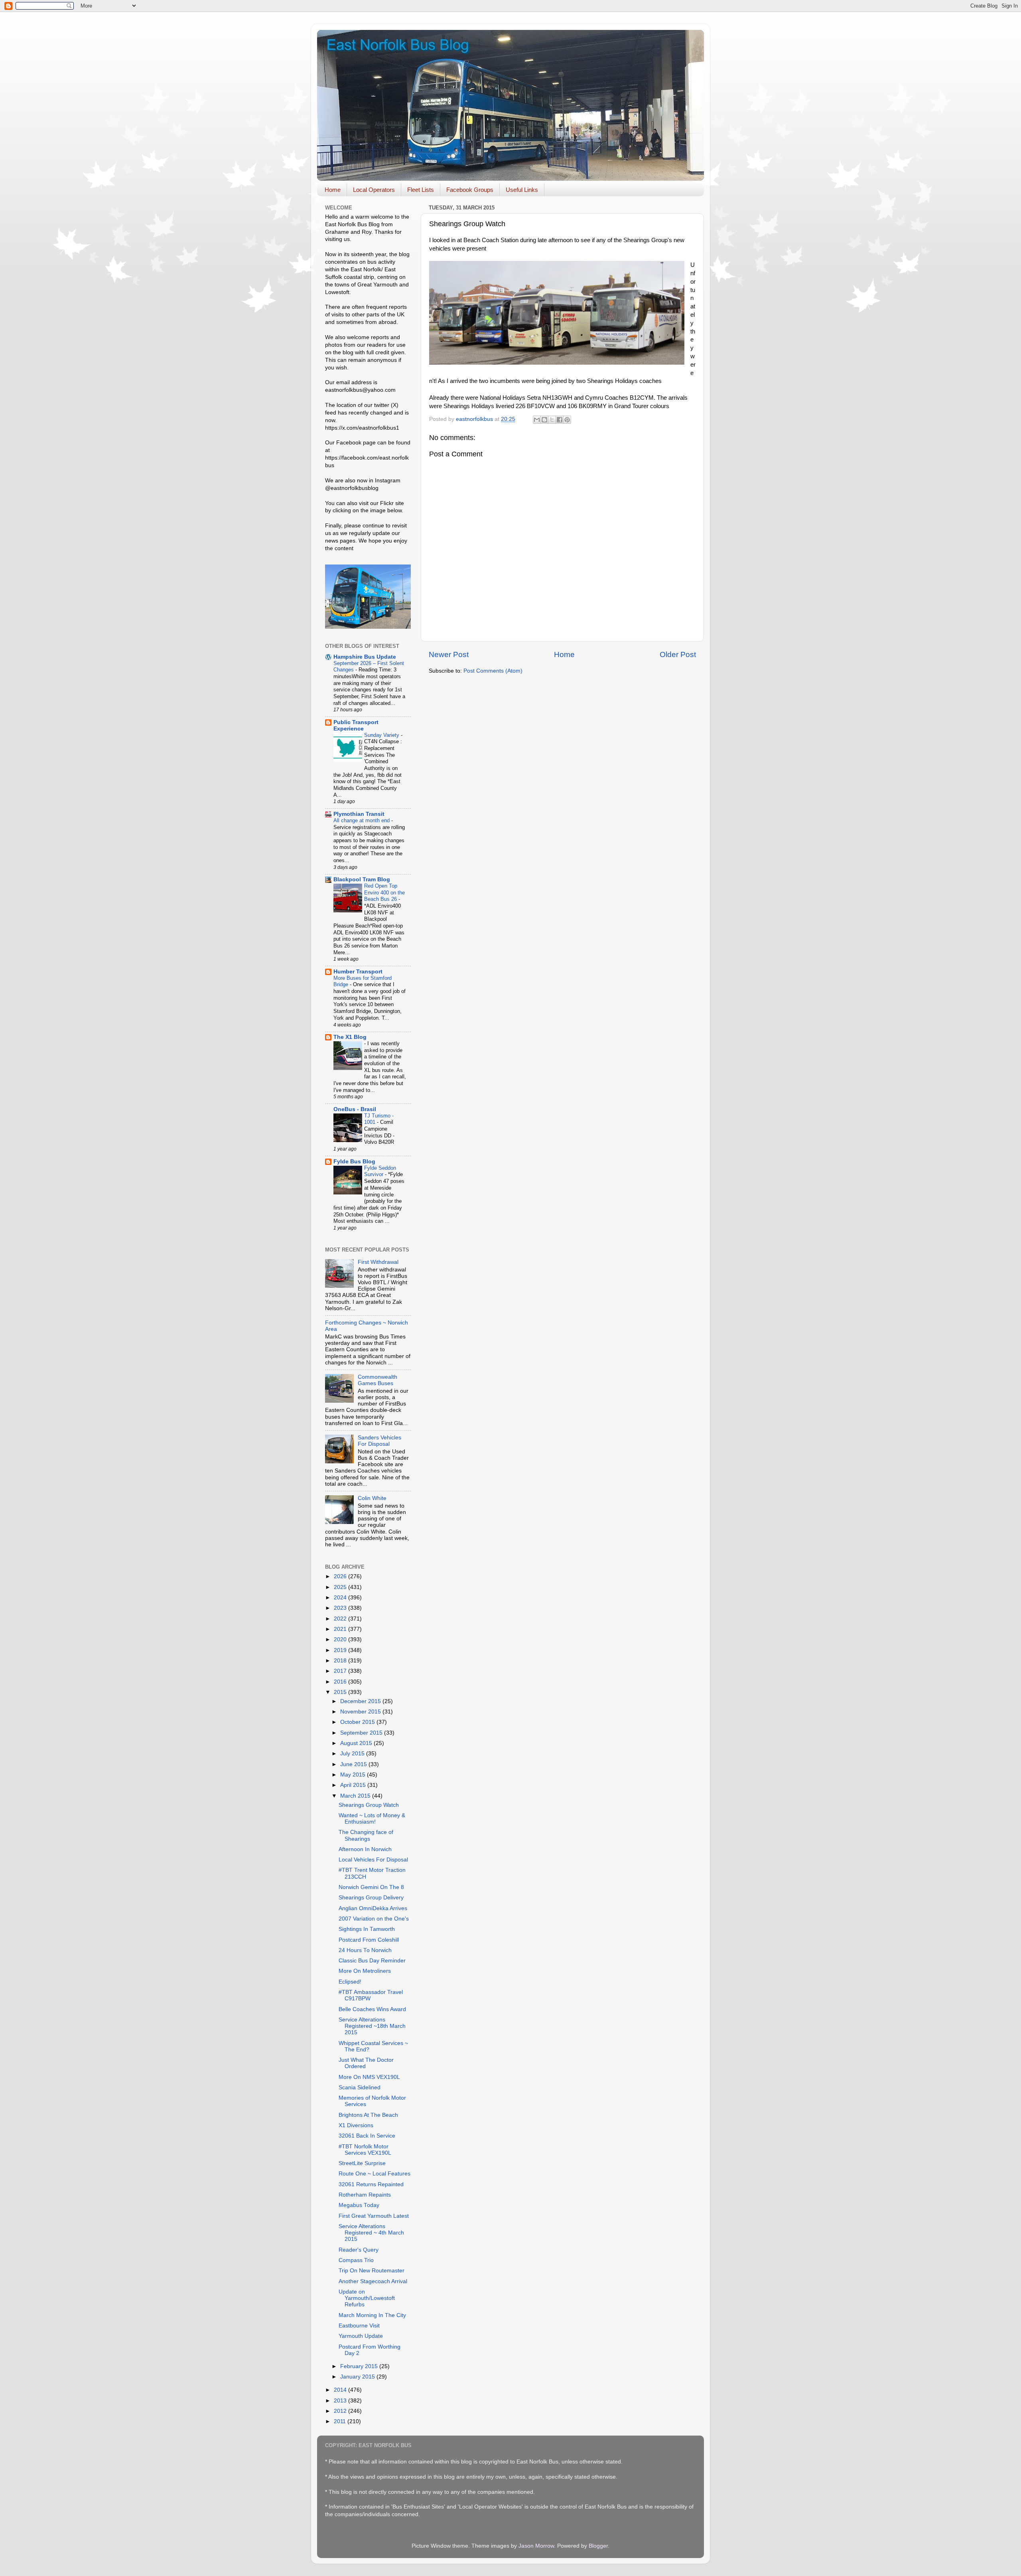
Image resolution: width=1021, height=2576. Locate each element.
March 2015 (356, 1796)
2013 (341, 2401)
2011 (341, 2421)
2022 (341, 1619)
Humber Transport (358, 972)
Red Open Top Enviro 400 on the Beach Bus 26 (384, 892)
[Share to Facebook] (560, 420)
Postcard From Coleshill (369, 1940)
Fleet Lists (421, 190)
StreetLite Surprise (362, 2163)
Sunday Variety (382, 735)
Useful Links (522, 190)
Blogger (598, 2546)
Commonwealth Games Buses (377, 1380)
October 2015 (358, 1722)
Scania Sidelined (360, 2087)
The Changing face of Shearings (366, 1835)
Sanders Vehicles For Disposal (379, 1441)
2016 (341, 1682)
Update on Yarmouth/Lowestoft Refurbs (367, 2298)
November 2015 (361, 1712)
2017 (341, 1671)
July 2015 (353, 1754)
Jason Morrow (536, 2546)
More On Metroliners (365, 1971)
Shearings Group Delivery (371, 1898)
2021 (341, 1629)
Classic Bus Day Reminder (372, 1961)
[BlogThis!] (544, 420)
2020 (341, 1639)
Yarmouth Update (361, 2336)
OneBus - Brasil (355, 1109)
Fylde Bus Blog (354, 1162)
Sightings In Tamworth (367, 1929)
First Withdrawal (378, 1262)
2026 (341, 1576)
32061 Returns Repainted (371, 2184)
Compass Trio (356, 2260)
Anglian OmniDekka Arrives (373, 1908)
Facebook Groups (470, 190)
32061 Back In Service (367, 2136)
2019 (341, 1650)
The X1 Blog (350, 1037)
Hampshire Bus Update (365, 657)
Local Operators (374, 190)
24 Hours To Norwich (365, 1950)
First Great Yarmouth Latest (374, 2216)
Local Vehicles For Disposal (373, 1860)
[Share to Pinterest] (567, 420)
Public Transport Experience (356, 725)
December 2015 (361, 1701)
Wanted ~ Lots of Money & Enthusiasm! (372, 1819)
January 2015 (358, 2377)
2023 (341, 1608)
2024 (341, 1598)
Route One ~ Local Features (374, 2174)
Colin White (372, 1498)
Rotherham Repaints (365, 2195)
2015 (341, 1692)
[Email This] (537, 420)
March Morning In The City (372, 2315)
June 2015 (354, 1764)
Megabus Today (359, 2205)
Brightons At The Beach (368, 2115)
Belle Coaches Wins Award (372, 2009)
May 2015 (354, 1775)
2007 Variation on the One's (374, 1919)
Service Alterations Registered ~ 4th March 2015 (371, 2233)
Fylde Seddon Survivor (380, 1171)
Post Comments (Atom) (493, 671)
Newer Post (449, 654)
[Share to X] (552, 420)
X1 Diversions (356, 2125)
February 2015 (360, 2366)
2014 (341, 2390)
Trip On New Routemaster (372, 2271)
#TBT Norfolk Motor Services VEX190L (365, 2150)
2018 (341, 1661)
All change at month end (362, 820)
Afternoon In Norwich (365, 1849)
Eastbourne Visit (359, 2326)
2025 (341, 1587)
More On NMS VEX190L (369, 2077)
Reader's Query (359, 2250)
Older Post (678, 654)
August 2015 (357, 1743)
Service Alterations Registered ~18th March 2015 (372, 2026)
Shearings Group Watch (369, 1805)
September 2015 (362, 1733)
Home (333, 190)
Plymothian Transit (359, 814)
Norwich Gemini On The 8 (371, 1887)
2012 (341, 2411)
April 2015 (354, 1785)
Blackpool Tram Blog (362, 879)
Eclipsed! (350, 1982)
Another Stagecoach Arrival (373, 2281)
